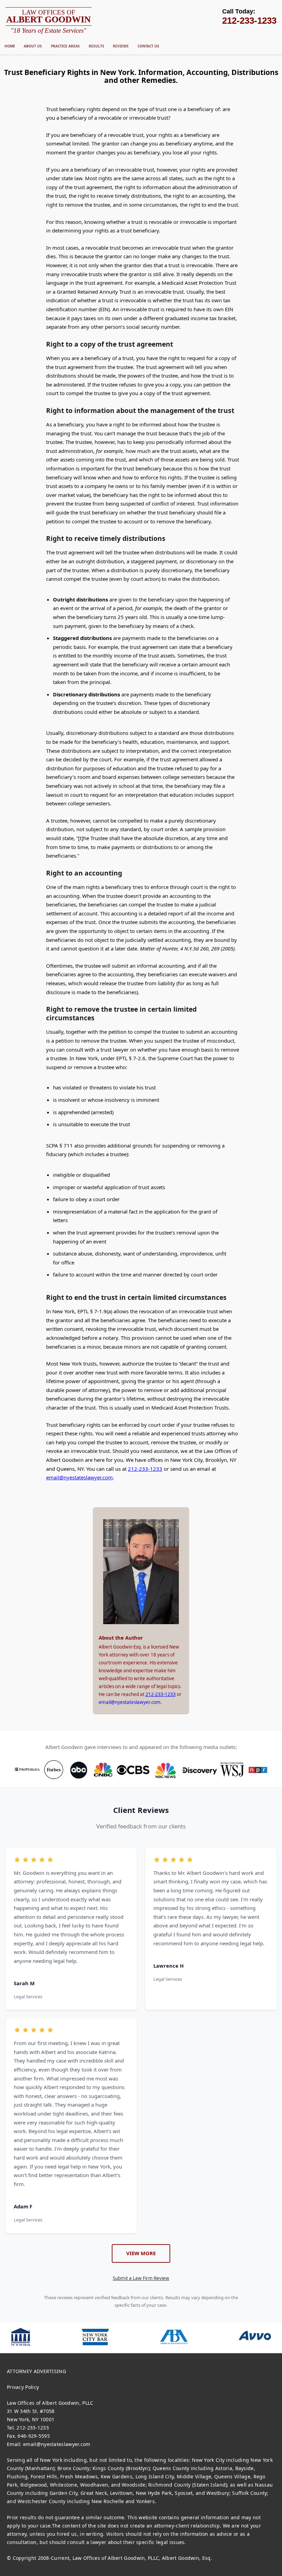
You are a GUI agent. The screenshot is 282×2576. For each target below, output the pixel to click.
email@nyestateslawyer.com (79, 1477)
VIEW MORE (141, 2253)
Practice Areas (65, 46)
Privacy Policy (23, 2387)
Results (96, 46)
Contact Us (148, 46)
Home (10, 46)
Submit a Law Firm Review (141, 2278)
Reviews (121, 46)
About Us (33, 46)
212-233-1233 (145, 1469)
